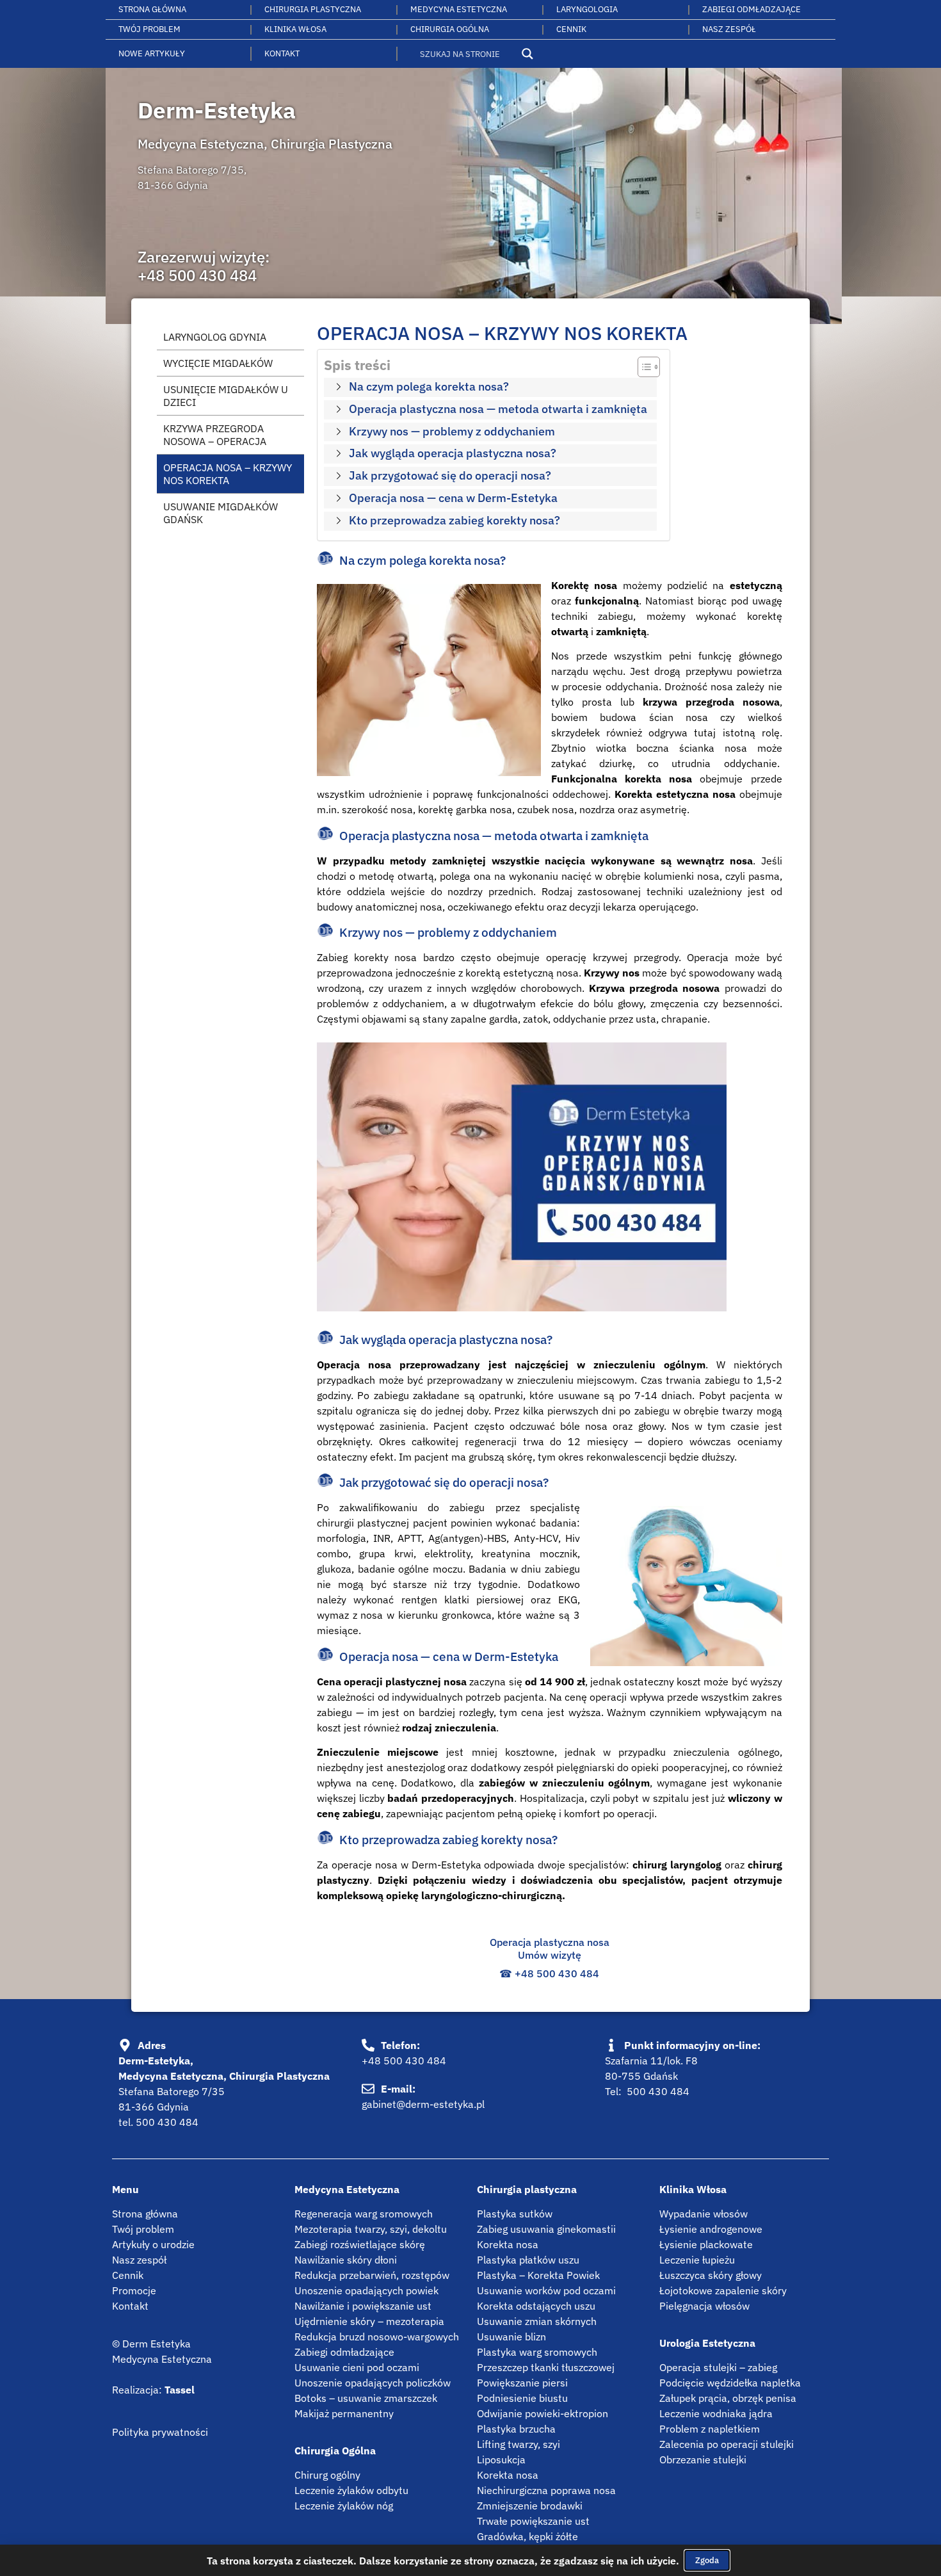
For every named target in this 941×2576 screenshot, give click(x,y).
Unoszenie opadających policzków (373, 2383)
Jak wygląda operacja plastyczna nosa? (453, 453)
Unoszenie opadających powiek (366, 2290)
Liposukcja (501, 2459)
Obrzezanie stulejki (703, 2459)
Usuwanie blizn (511, 2337)
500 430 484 (167, 2122)
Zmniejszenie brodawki (530, 2506)
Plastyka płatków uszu (528, 2260)
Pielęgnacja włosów (704, 2306)
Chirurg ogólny (327, 2475)
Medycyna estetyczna (459, 9)
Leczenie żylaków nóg (344, 2506)
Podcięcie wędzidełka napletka (730, 2383)
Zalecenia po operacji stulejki (727, 2444)
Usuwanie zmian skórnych (537, 2321)
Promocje (134, 2290)
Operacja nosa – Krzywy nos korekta (228, 474)
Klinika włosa (295, 29)
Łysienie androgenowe (711, 2229)
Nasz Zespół (729, 29)
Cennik (571, 29)
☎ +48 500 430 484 (549, 1973)
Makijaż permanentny (344, 2413)
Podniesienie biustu (522, 2398)
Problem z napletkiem (710, 2429)
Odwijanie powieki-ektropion (543, 2413)
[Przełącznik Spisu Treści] (642, 367)
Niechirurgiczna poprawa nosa (546, 2490)
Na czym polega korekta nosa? (429, 386)
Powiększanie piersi (522, 2383)
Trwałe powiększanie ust (533, 2521)
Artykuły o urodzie (153, 2244)
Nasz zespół (139, 2260)
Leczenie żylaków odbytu (351, 2490)
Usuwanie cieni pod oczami (357, 2367)
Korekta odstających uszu (536, 2306)
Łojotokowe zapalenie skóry (723, 2290)
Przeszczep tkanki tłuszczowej (546, 2367)
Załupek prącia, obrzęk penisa (728, 2398)
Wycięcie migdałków (218, 363)
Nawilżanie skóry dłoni (346, 2260)
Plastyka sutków (515, 2214)
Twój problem (149, 29)
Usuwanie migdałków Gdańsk (221, 513)
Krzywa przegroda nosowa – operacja (215, 435)
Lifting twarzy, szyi (519, 2444)
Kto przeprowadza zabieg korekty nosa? (454, 520)
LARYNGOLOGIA (587, 9)
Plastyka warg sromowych (537, 2352)
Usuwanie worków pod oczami (546, 2290)
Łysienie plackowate (706, 2244)
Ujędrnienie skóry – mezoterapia (369, 2321)
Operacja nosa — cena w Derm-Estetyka (453, 498)
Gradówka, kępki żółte (527, 2536)
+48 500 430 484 (197, 275)
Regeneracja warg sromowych (364, 2214)
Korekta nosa (508, 2244)
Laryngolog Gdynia (215, 337)
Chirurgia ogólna (450, 29)
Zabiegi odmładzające (752, 9)
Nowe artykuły (152, 53)
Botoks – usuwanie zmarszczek (366, 2398)
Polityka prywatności (160, 2432)
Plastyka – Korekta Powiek (538, 2275)
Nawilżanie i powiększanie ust (363, 2306)
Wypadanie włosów (704, 2214)
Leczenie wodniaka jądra (716, 2413)
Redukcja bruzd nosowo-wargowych (377, 2337)
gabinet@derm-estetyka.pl (423, 2104)
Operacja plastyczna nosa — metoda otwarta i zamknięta (498, 409)
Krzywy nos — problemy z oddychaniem (452, 431)
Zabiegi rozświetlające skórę (360, 2244)
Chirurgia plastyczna (313, 9)
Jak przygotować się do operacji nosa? (450, 475)
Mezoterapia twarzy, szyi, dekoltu (371, 2229)
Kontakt (282, 53)
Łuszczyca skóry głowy (711, 2275)
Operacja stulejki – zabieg (718, 2367)
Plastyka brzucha (516, 2429)
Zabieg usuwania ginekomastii (546, 2229)
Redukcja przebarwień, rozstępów (372, 2275)
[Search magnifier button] (527, 54)
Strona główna (152, 9)
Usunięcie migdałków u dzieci (226, 396)
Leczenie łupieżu (697, 2260)
